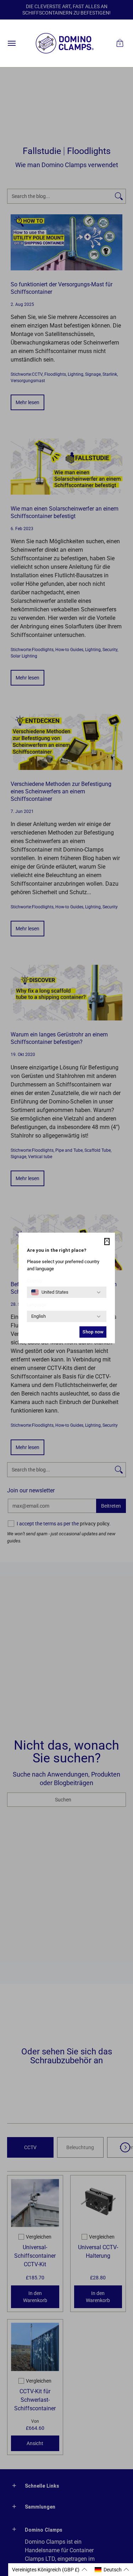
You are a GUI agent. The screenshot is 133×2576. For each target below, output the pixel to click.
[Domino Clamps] (65, 43)
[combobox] (50, 1292)
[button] (120, 43)
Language (37, 1305)
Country (35, 1281)
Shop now (93, 1332)
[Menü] (11, 43)
